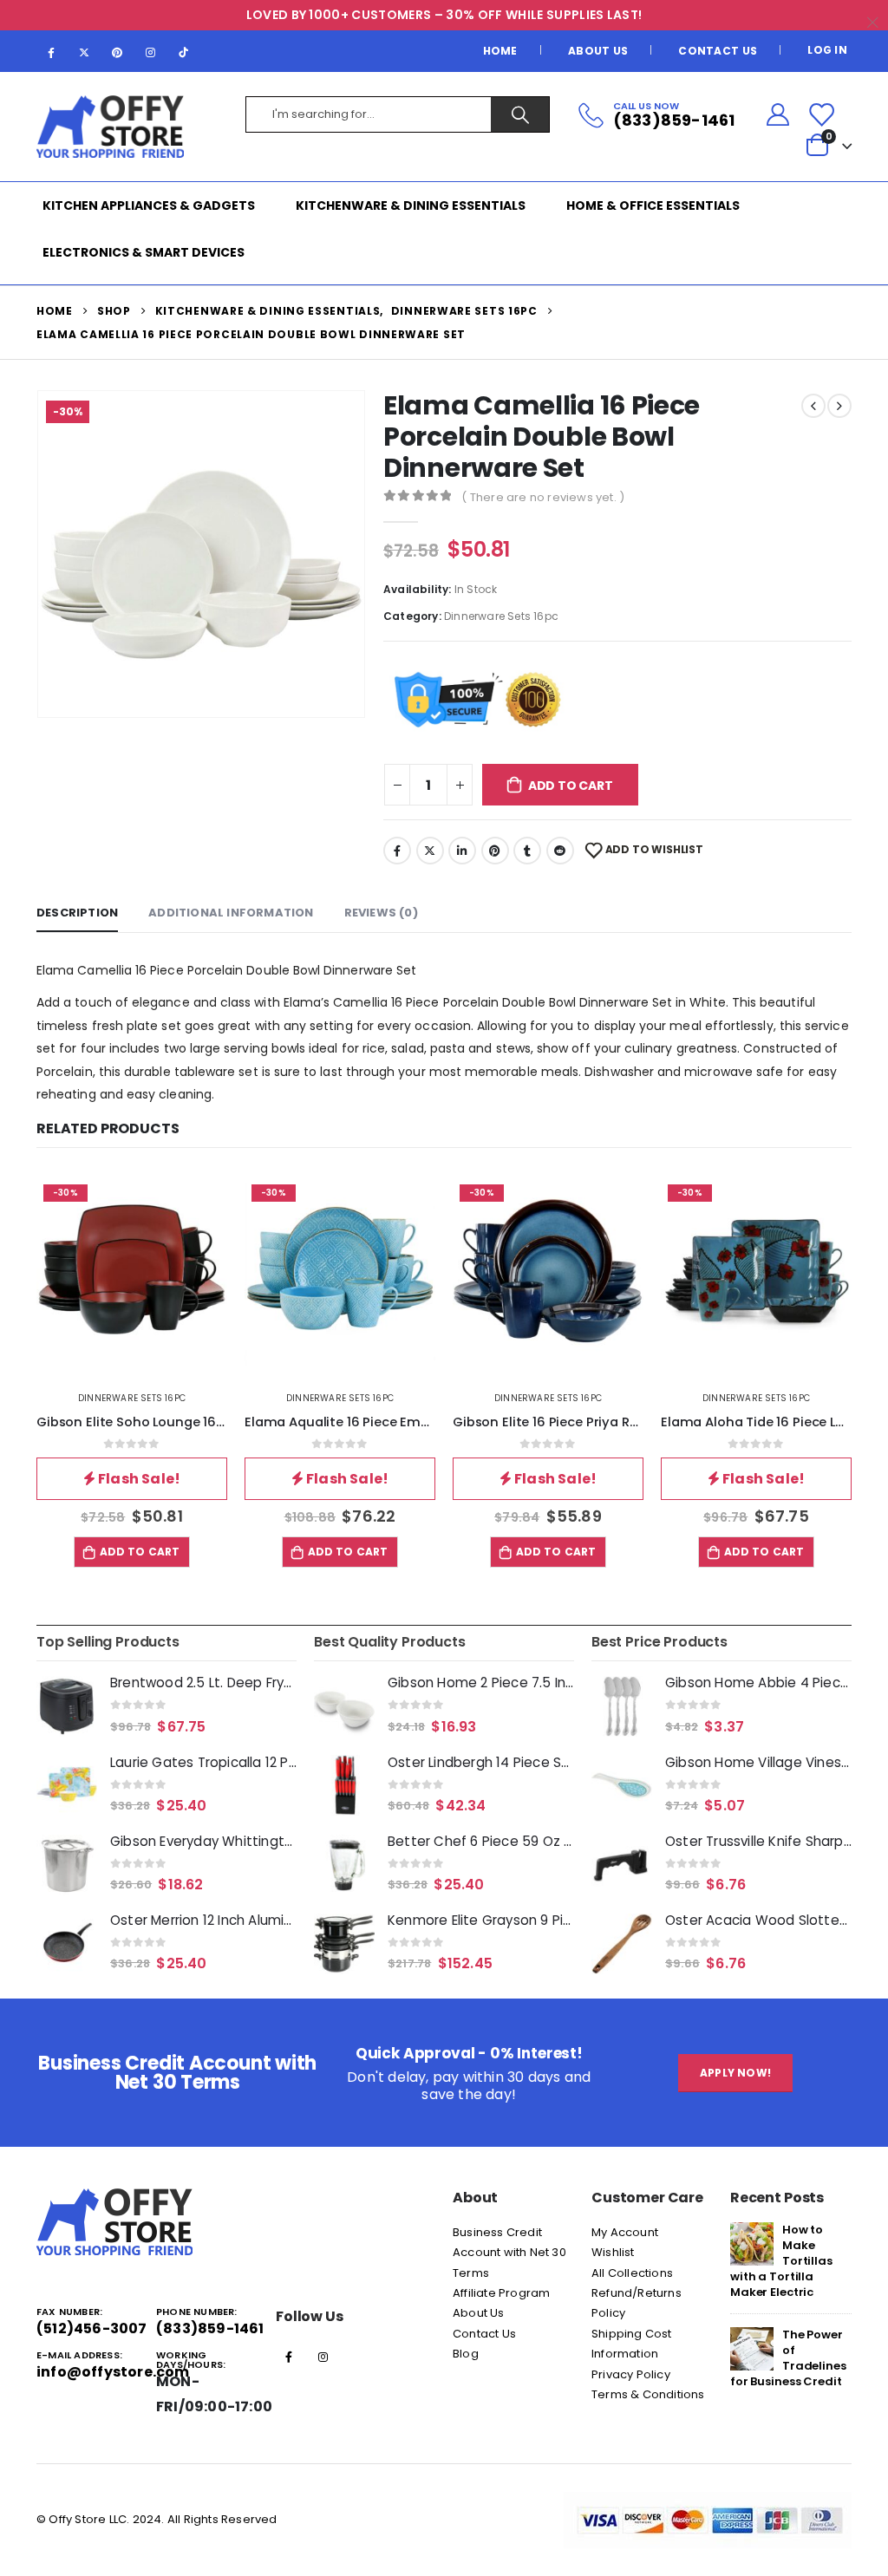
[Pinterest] (117, 52)
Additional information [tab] (231, 913)
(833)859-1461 (210, 2328)
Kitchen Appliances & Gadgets (149, 205)
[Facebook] (51, 52)
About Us (598, 51)
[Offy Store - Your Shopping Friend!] (110, 127)
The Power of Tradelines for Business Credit (788, 2358)
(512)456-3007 (92, 2328)
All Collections (632, 2273)
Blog (466, 2354)
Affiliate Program (501, 2293)
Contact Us (718, 51)
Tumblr (527, 851)
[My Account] (777, 115)
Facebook (397, 851)
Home (500, 51)
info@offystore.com (113, 2372)
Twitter (430, 851)
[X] (84, 52)
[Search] (520, 114)
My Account (625, 2232)
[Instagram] (151, 52)
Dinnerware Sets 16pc (501, 616)
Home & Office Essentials (653, 205)
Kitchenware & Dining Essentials (411, 205)
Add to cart (571, 786)
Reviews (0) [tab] (381, 913)
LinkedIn (462, 851)
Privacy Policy (631, 2374)
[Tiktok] (184, 52)
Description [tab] (77, 913)
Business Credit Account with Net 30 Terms (509, 2253)
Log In (827, 50)
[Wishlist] (821, 114)
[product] (67, 1706)
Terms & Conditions (648, 2394)
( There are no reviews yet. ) (543, 497)
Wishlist (613, 2252)
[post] (752, 2243)
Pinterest (495, 851)
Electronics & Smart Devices (144, 252)
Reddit (560, 851)
